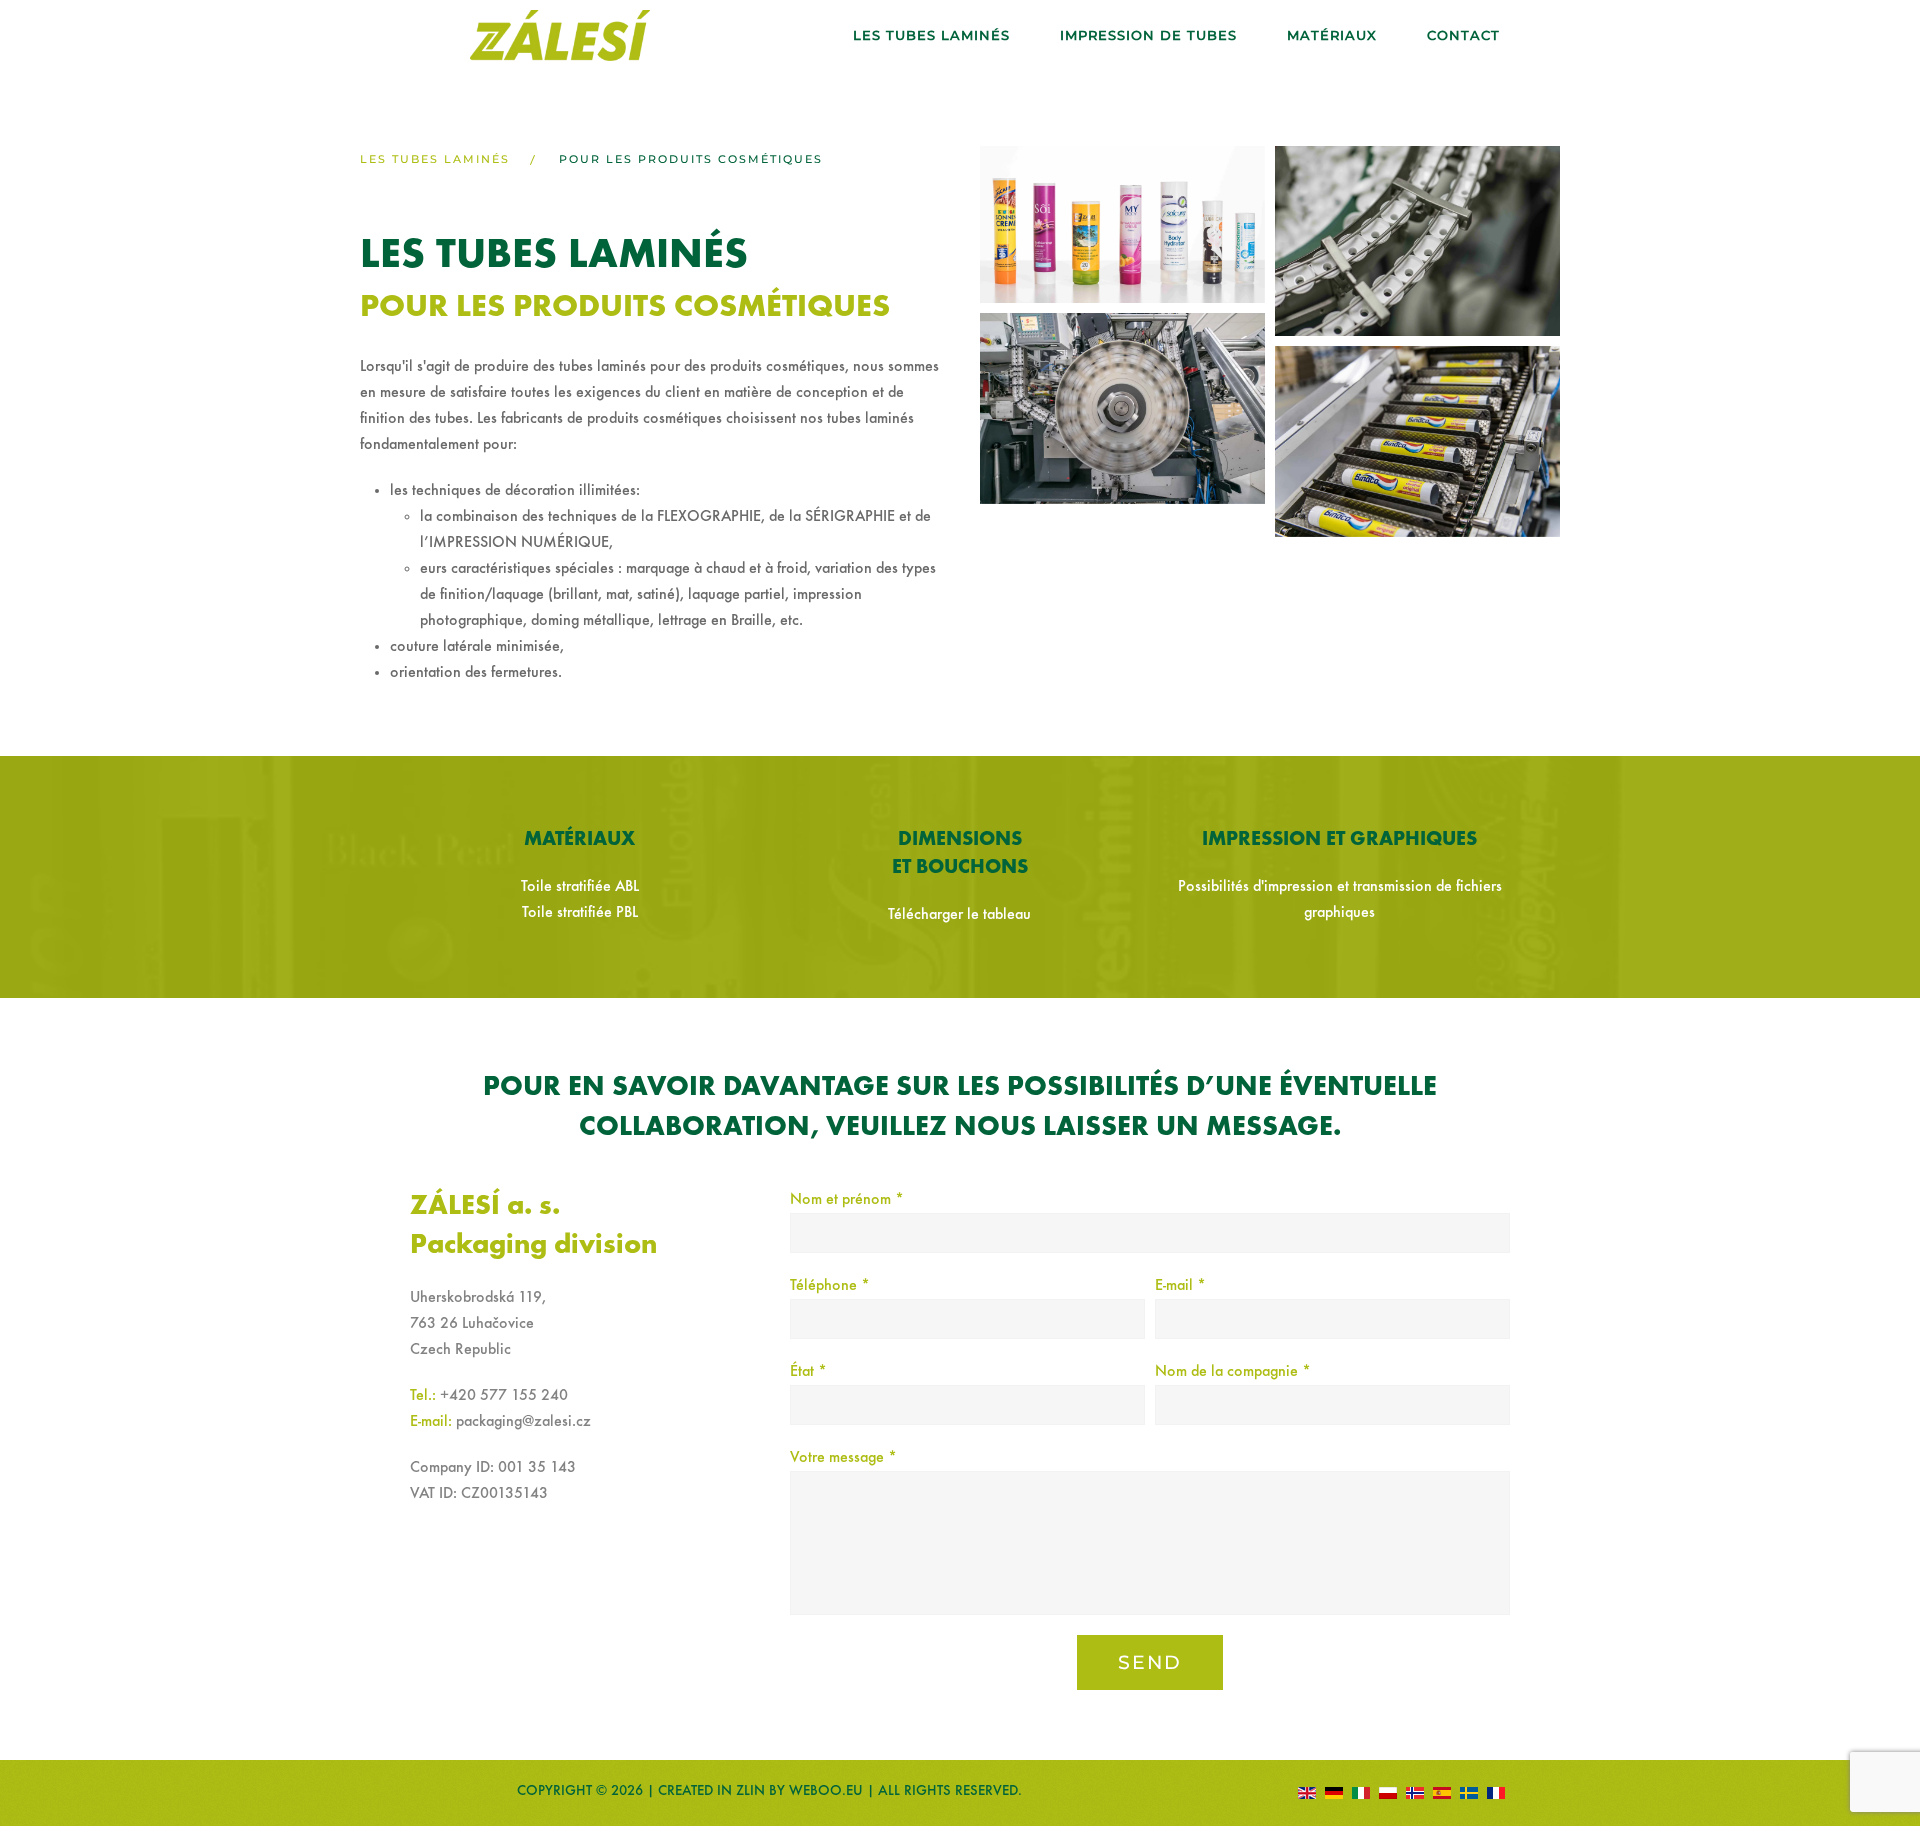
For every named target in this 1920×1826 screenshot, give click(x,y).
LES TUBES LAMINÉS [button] (931, 35)
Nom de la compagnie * (1233, 1372)
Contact (1463, 35)
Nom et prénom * (847, 1200)
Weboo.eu (826, 1791)
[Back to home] (560, 35)
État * (808, 1372)
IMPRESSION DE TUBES (1148, 35)
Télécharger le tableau (959, 915)
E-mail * (1180, 1286)
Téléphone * (830, 1286)
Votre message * (843, 1458)
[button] (1122, 224)
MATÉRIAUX (1332, 35)
